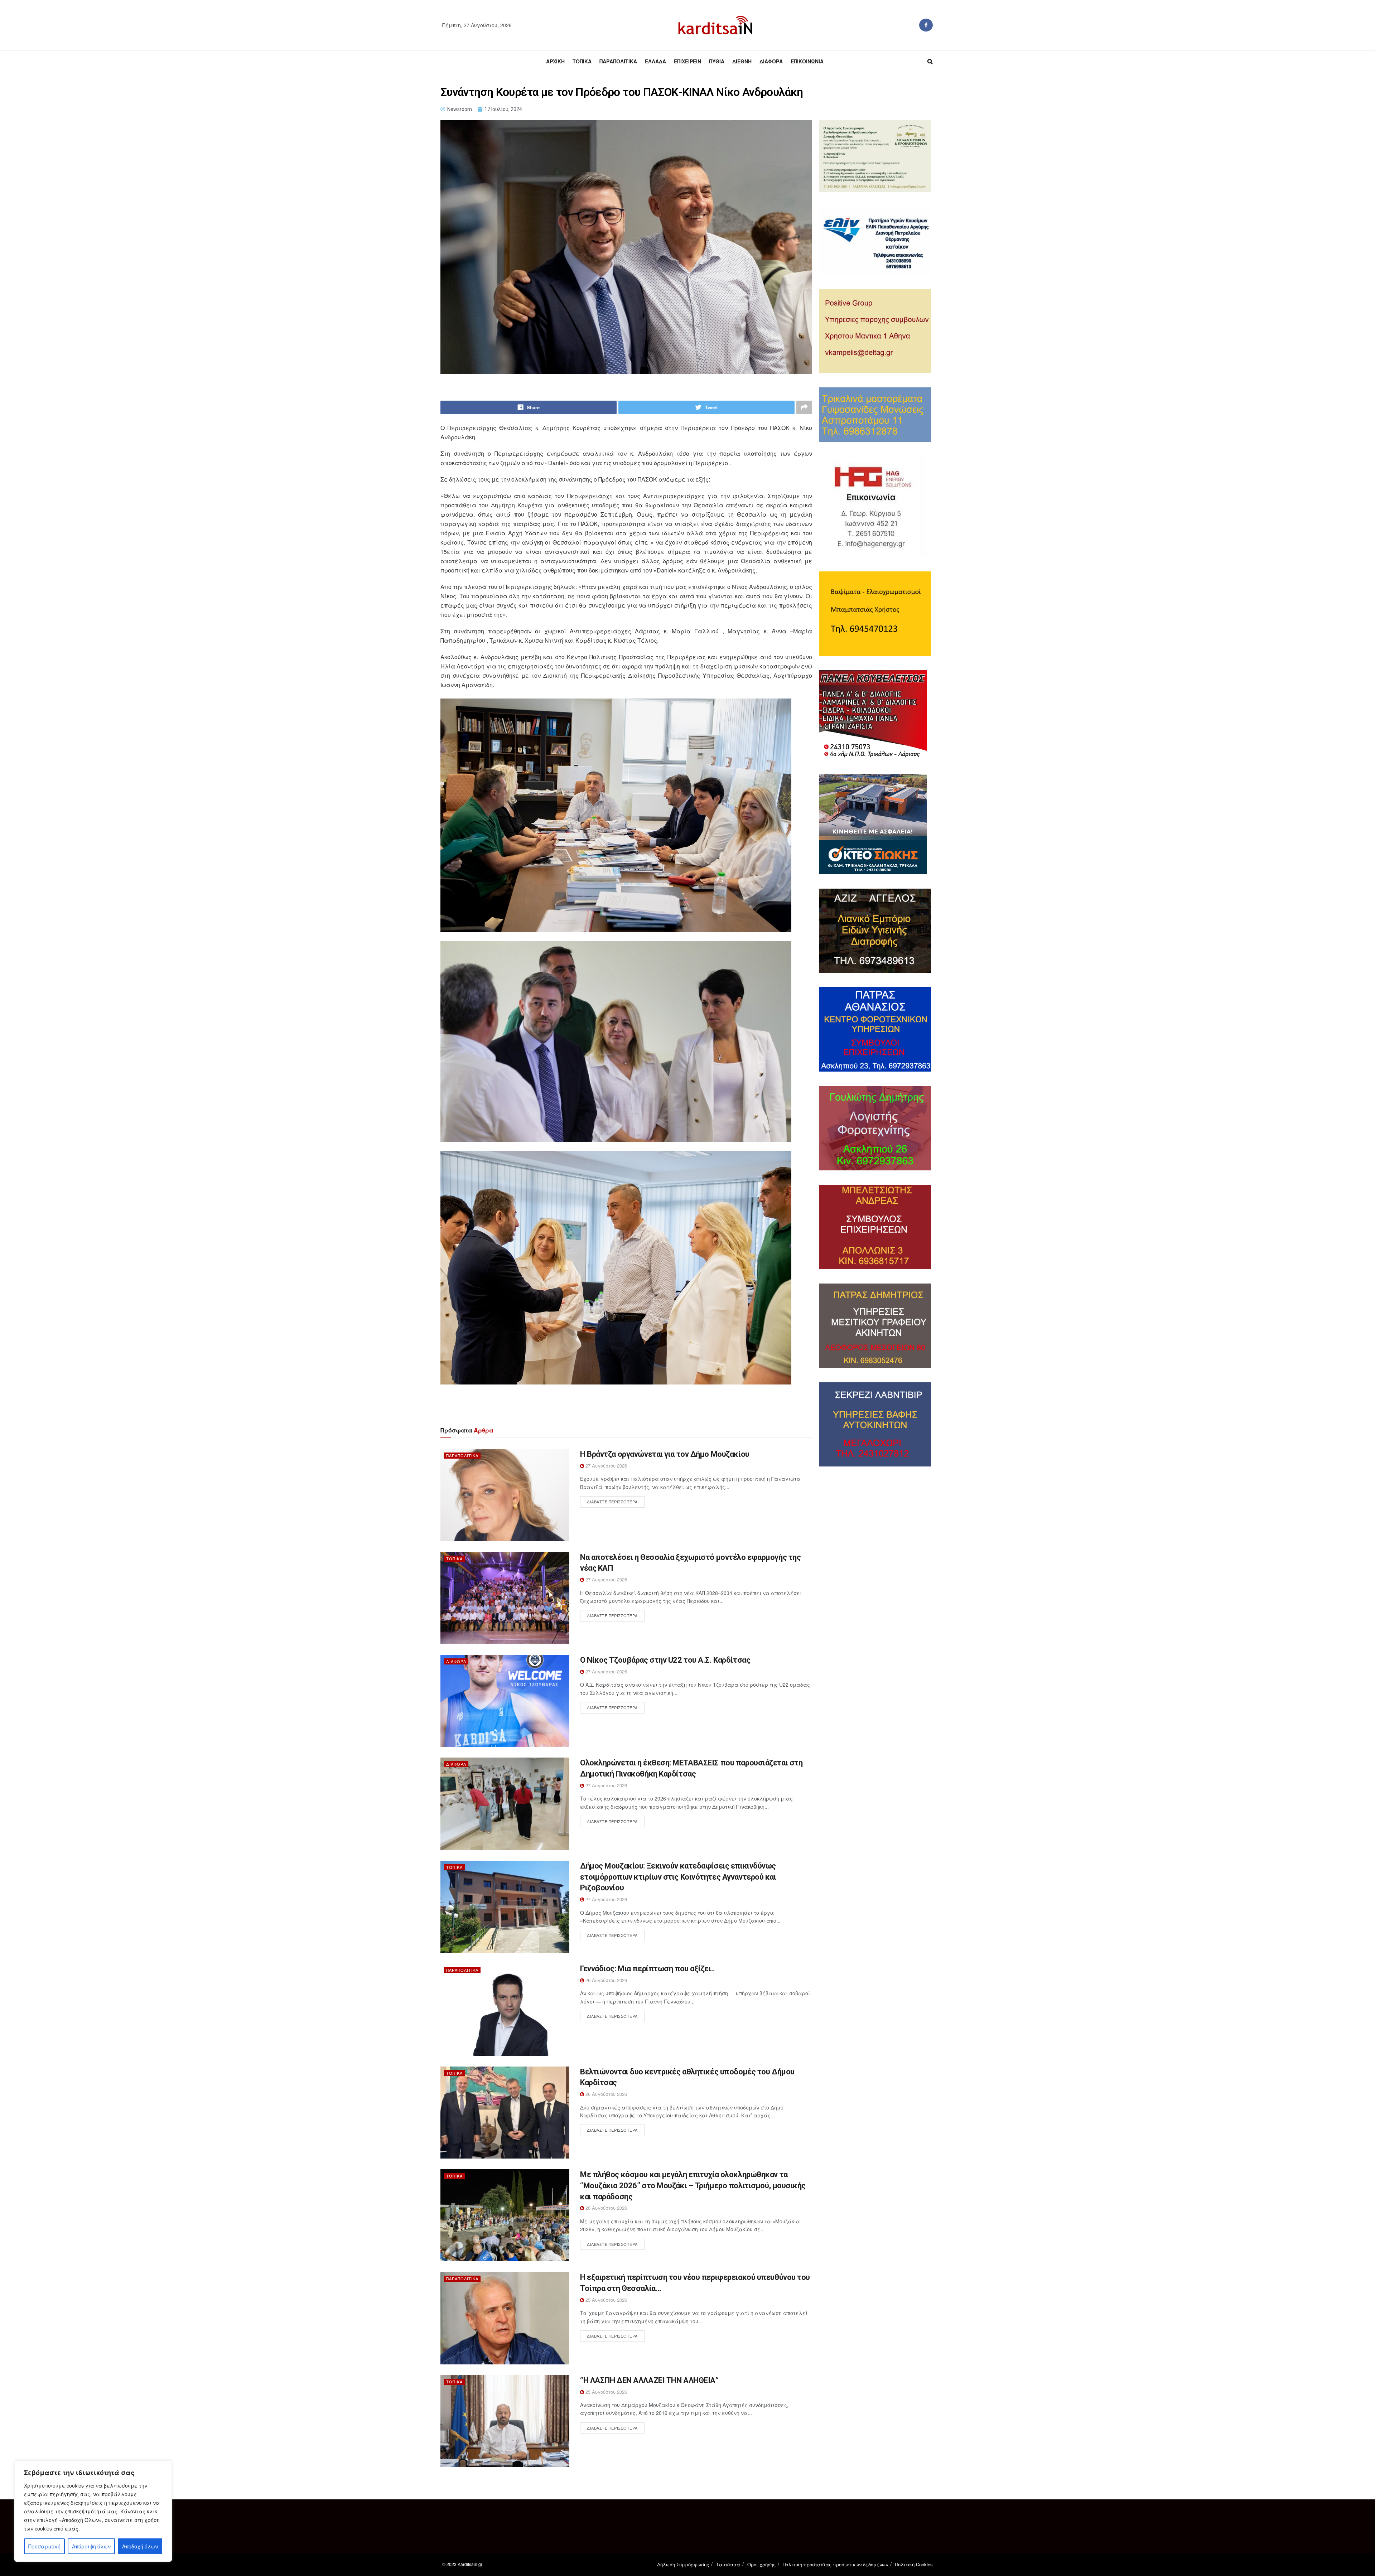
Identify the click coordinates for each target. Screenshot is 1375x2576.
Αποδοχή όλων (140, 2546)
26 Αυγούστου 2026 (606, 1980)
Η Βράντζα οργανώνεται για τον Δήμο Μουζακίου (665, 1454)
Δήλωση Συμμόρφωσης (683, 2564)
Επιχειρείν (687, 61)
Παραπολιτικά (618, 61)
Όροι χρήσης (761, 2564)
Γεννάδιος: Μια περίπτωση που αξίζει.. (648, 1969)
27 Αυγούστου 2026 (606, 1466)
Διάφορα (771, 61)
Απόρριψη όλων (91, 2546)
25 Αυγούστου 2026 (606, 2300)
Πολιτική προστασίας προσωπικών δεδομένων (835, 2564)
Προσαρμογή (44, 2546)
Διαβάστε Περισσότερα (612, 1502)
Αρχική (555, 61)
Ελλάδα (655, 61)
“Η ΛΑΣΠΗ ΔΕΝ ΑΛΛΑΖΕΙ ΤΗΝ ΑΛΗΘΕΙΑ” (649, 2380)
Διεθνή (742, 61)
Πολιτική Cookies (914, 2564)
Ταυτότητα (728, 2564)
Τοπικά (582, 61)
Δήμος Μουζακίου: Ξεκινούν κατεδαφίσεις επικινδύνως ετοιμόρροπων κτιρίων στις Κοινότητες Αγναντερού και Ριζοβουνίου (678, 1877)
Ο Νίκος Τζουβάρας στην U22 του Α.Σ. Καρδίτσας (665, 1660)
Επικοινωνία (807, 61)
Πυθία (717, 61)
